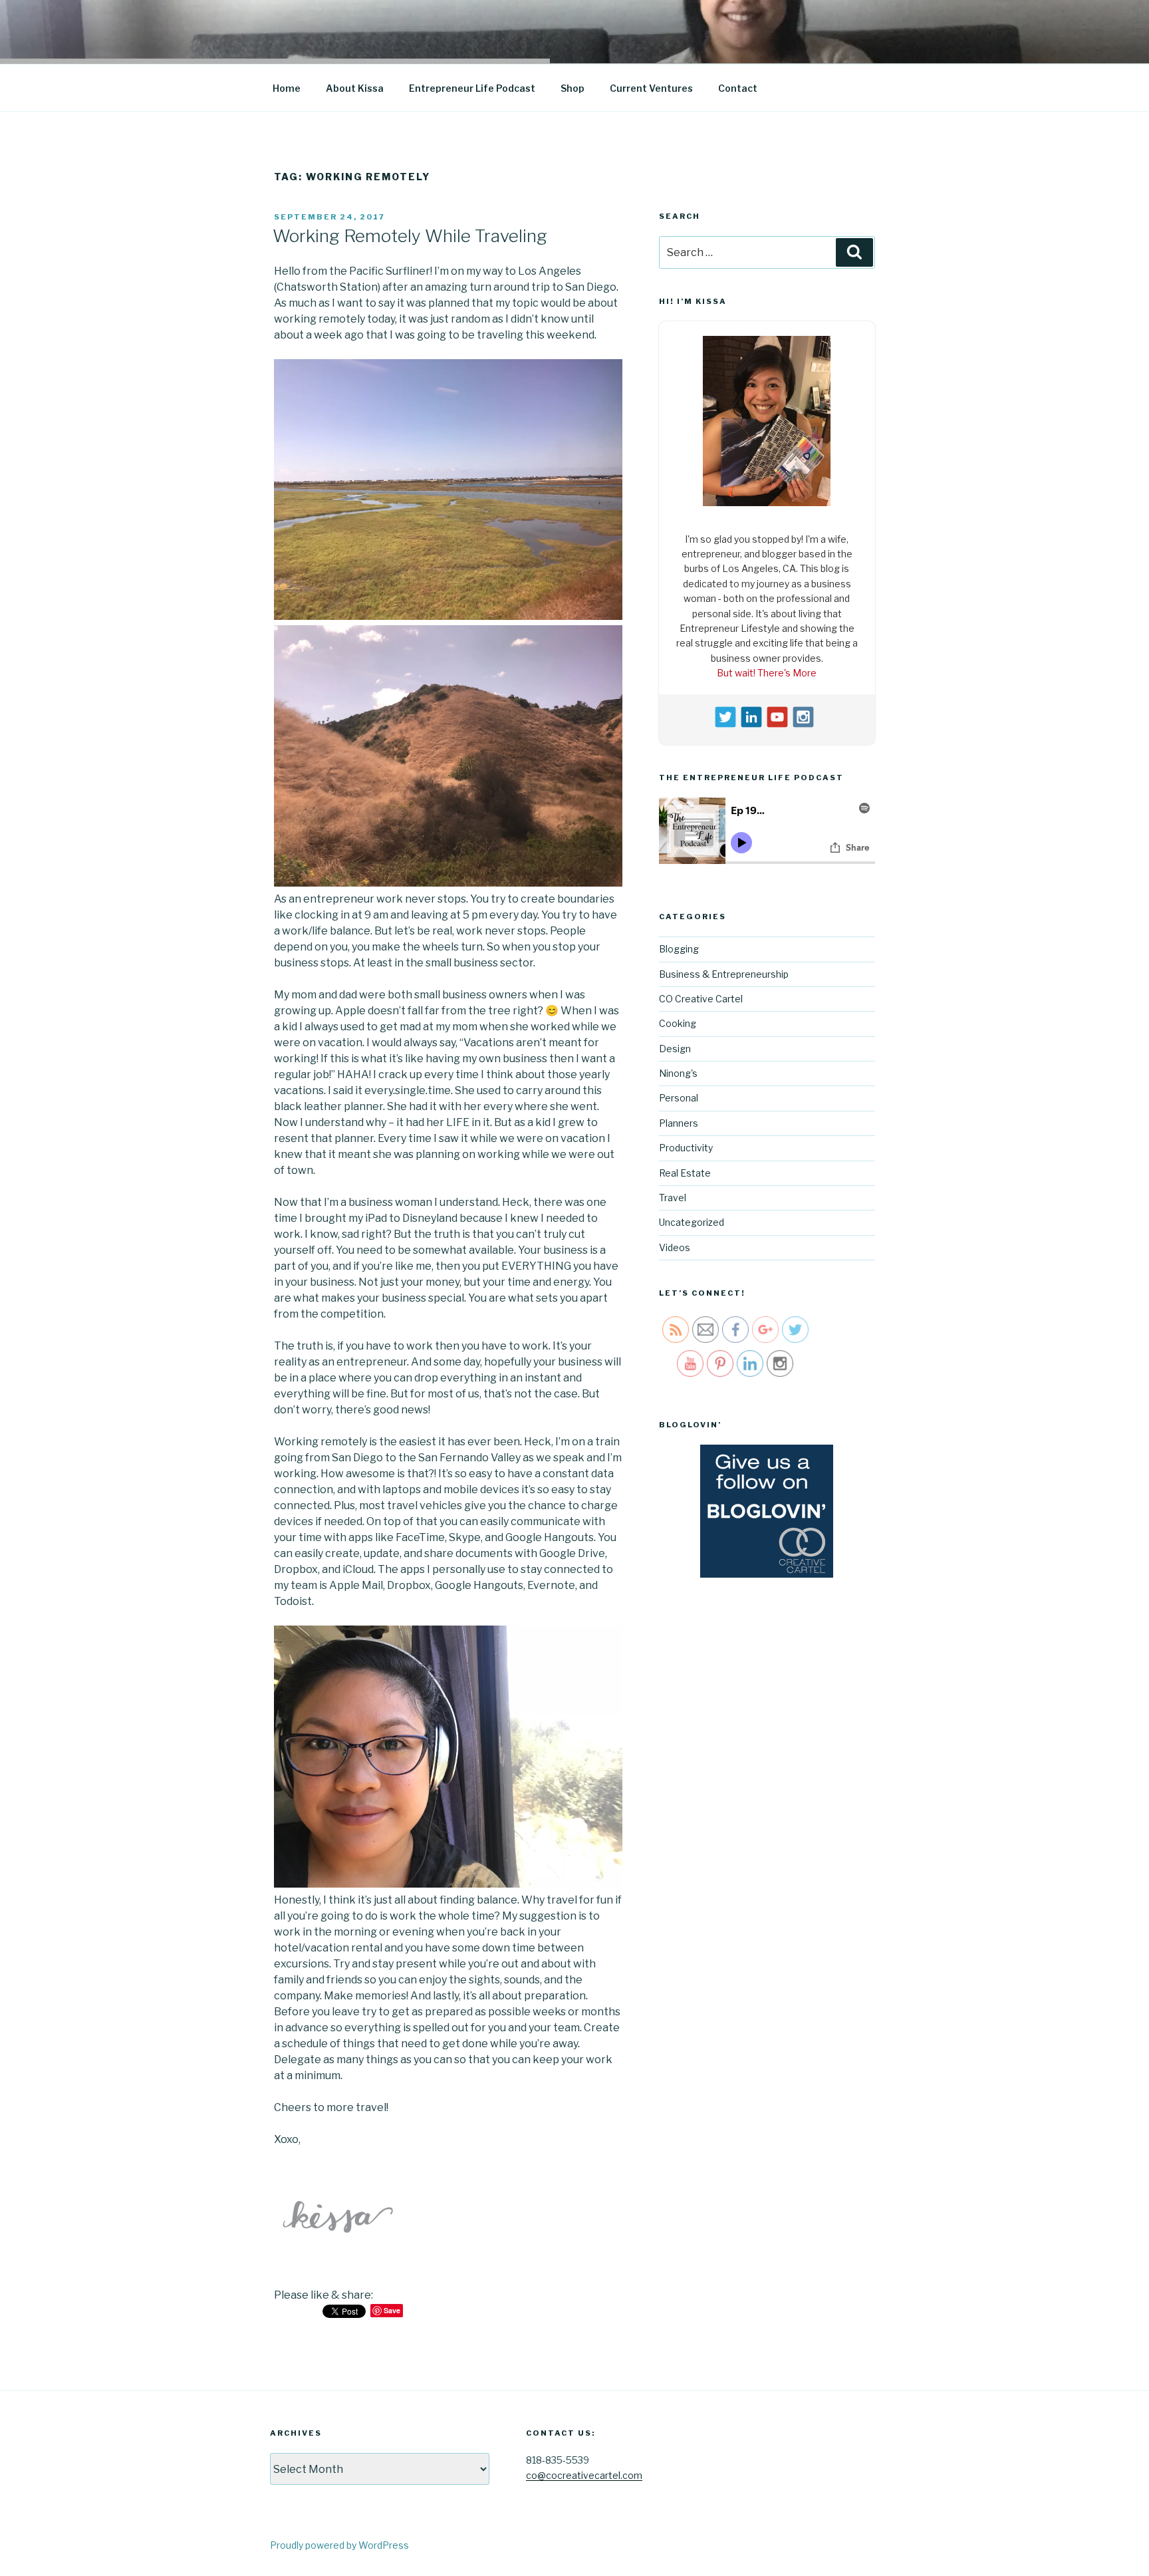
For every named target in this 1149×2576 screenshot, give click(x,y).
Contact (738, 88)
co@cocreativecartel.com (584, 2475)
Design (675, 1045)
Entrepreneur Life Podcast (472, 88)
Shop (573, 88)
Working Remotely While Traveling (410, 236)
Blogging (679, 945)
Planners (679, 1120)
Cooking (678, 1020)
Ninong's (678, 1070)
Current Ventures (651, 88)
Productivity (686, 1144)
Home (287, 88)
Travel (673, 1194)
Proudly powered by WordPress (339, 2545)
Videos (675, 1243)
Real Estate (685, 1169)
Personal (679, 1094)
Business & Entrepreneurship (724, 970)
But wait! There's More (767, 669)
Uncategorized (692, 1219)
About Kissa (355, 88)
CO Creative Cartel (701, 995)
